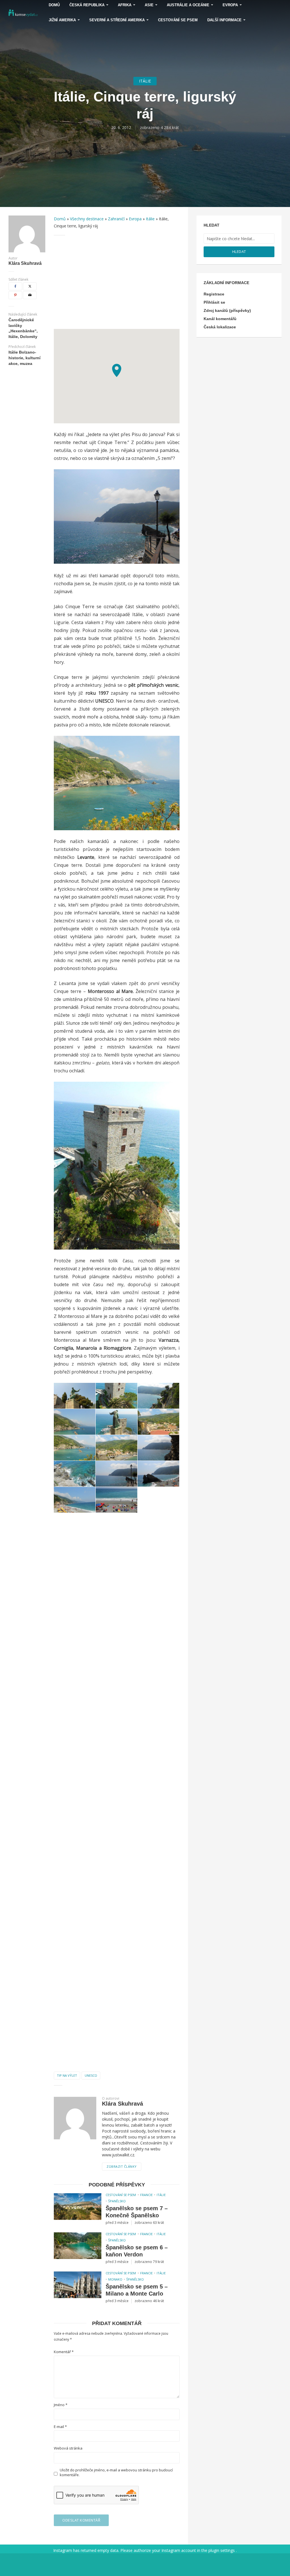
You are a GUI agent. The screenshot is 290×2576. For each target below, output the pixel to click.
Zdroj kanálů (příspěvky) (227, 310)
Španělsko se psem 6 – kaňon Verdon (137, 2251)
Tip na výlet (67, 2075)
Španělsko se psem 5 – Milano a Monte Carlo (137, 2290)
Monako (115, 2279)
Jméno (61, 2405)
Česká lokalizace (220, 327)
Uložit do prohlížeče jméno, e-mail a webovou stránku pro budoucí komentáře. (116, 2473)
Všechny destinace (87, 219)
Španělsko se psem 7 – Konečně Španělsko (137, 2212)
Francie (146, 2195)
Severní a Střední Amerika (117, 20)
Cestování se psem (178, 20)
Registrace (214, 294)
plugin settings (222, 2550)
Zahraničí (116, 219)
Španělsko (117, 2201)
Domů (60, 219)
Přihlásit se (214, 302)
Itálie (145, 81)
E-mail (60, 2427)
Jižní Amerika (62, 20)
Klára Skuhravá (25, 263)
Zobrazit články (122, 2166)
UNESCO (91, 2075)
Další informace (224, 20)
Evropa (135, 219)
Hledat (239, 252)
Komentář (64, 2352)
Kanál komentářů (220, 319)
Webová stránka (68, 2448)
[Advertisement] (117, 282)
